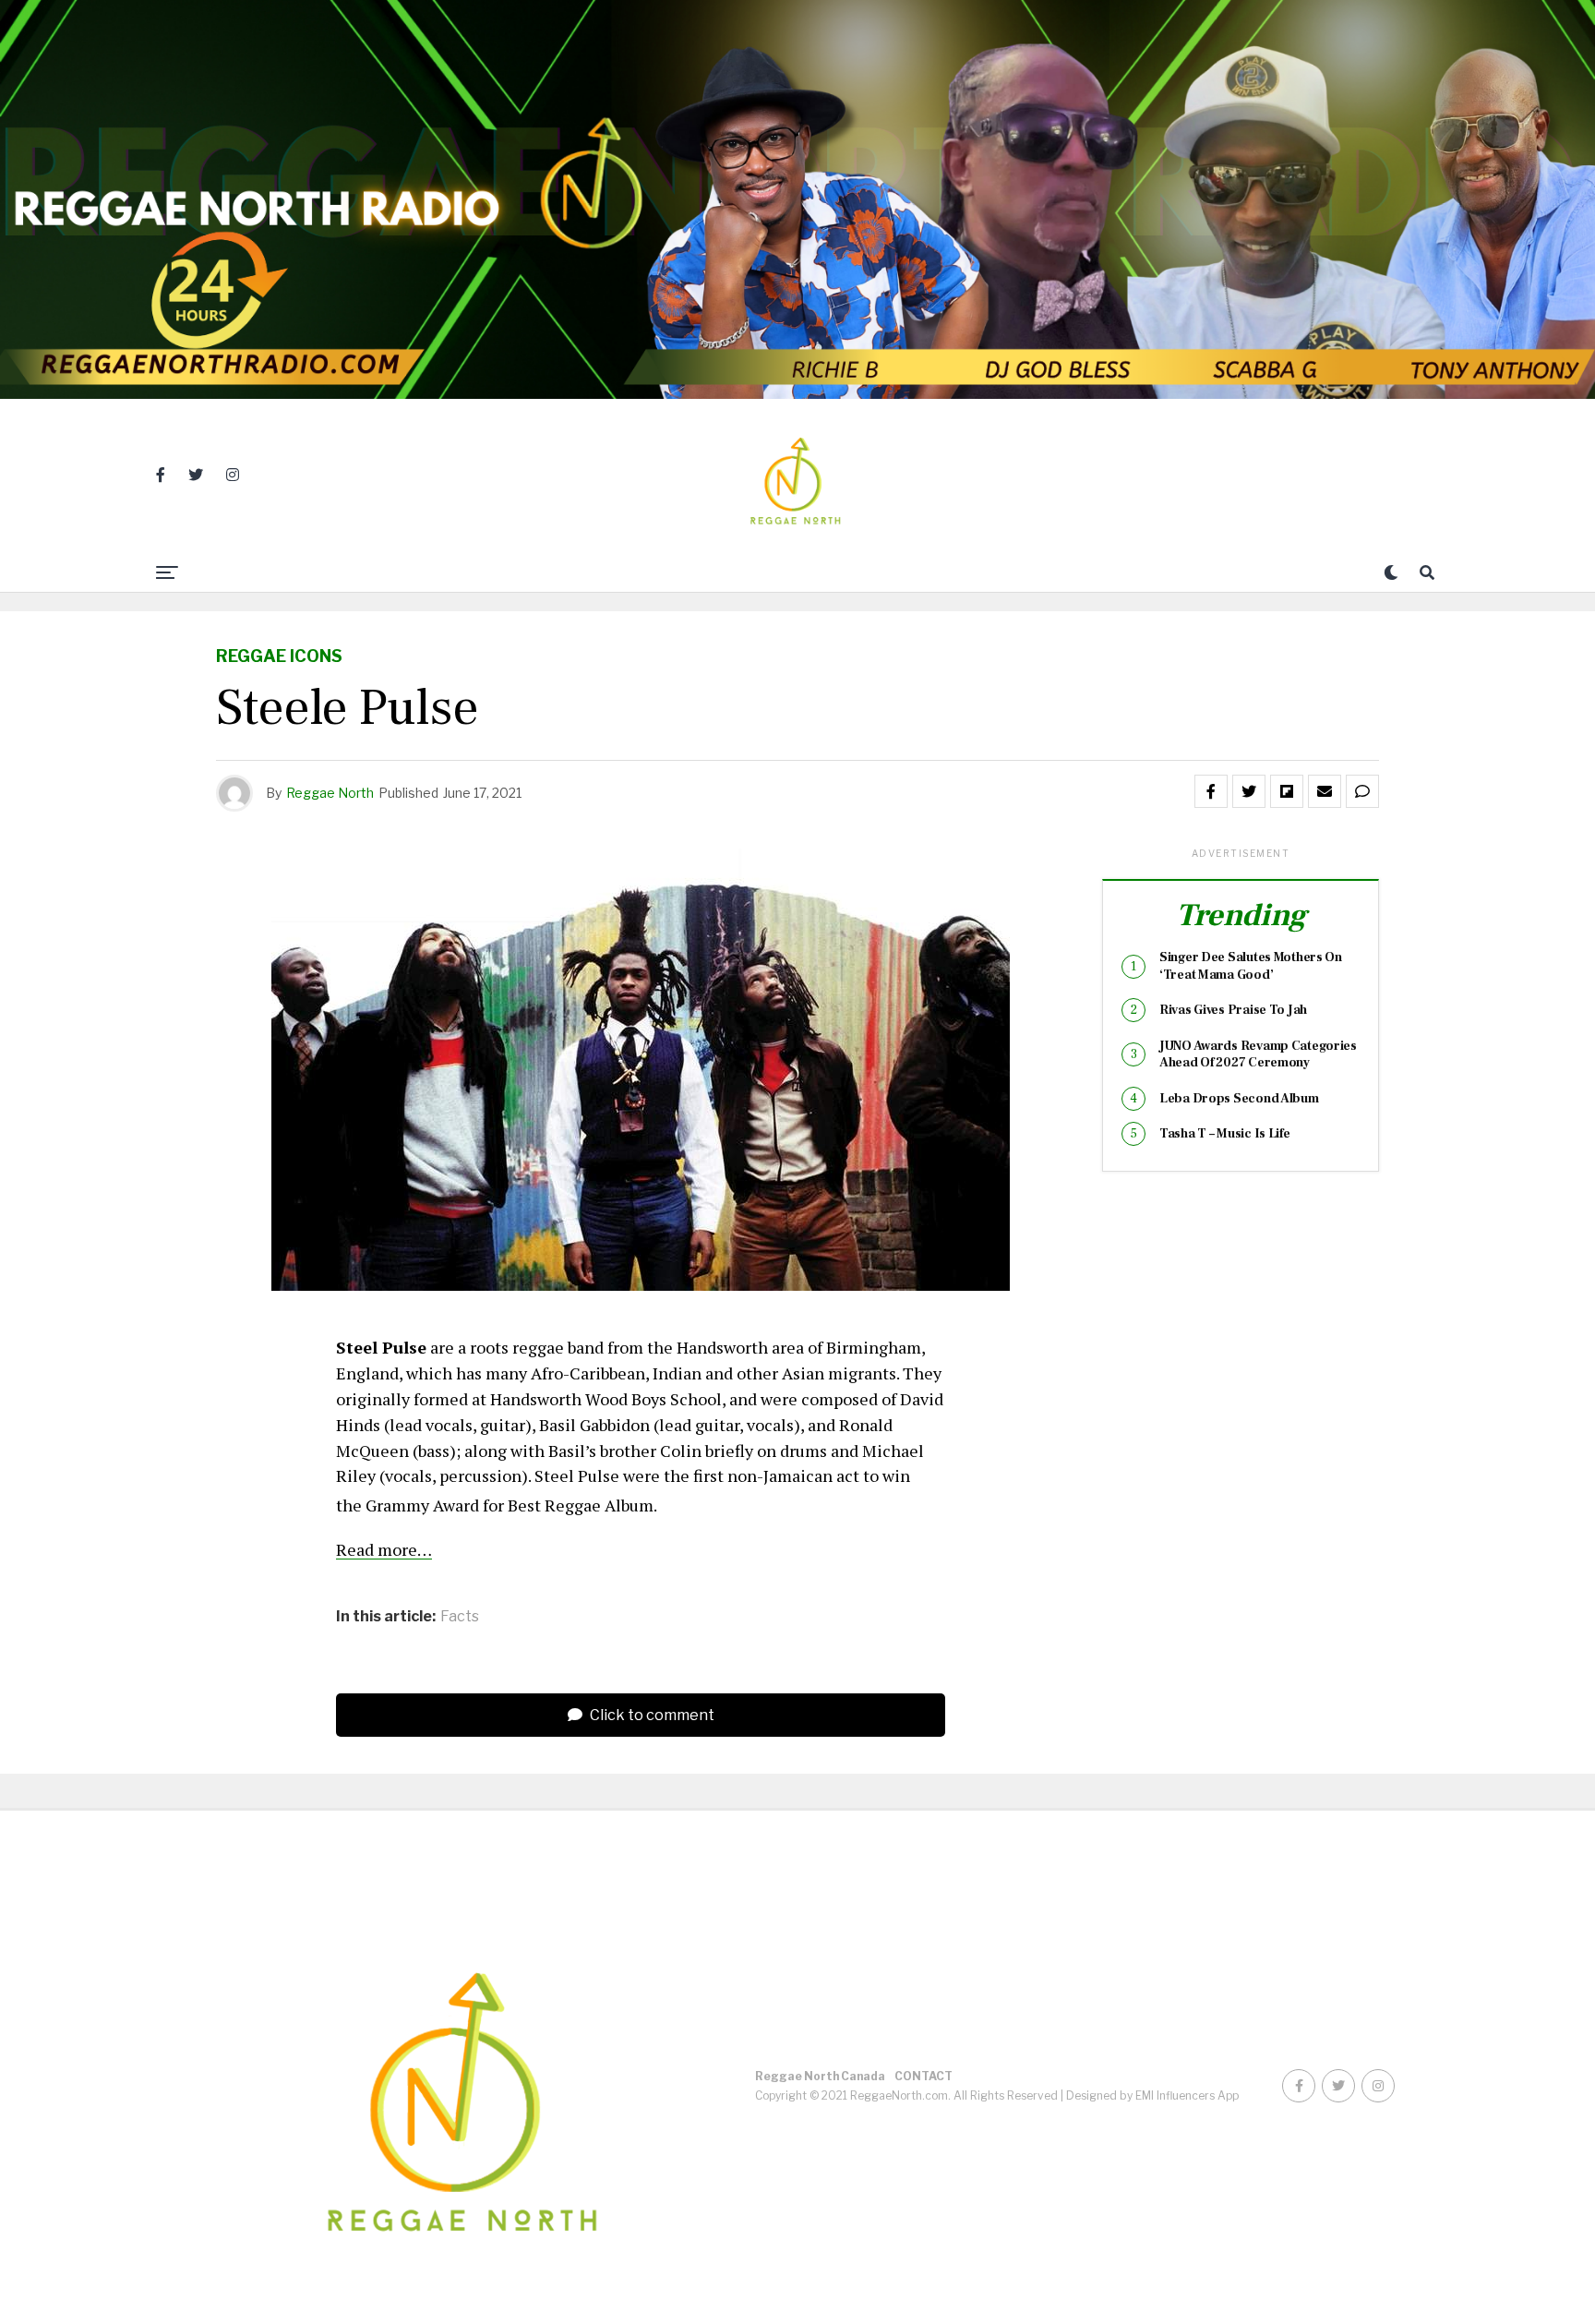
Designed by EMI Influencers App (1152, 2095)
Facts (460, 1617)
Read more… (384, 1549)
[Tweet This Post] (1249, 791)
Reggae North (330, 793)
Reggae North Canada (820, 2076)
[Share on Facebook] (1211, 791)
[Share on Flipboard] (1287, 791)
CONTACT (923, 2076)
